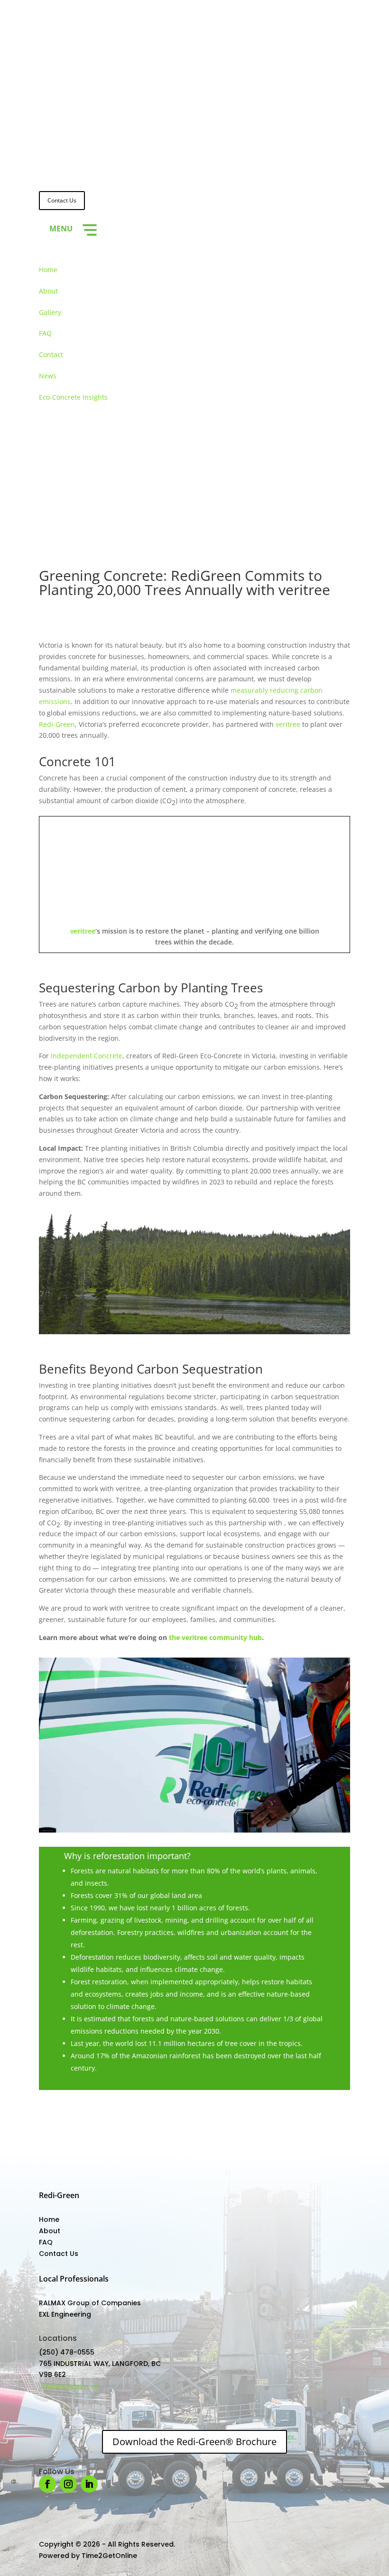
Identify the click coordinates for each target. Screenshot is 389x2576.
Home (48, 270)
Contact (51, 354)
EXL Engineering (65, 2314)
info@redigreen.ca (68, 2386)
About (48, 291)
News (48, 376)
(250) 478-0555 (67, 2352)
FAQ (45, 333)
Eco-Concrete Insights (73, 397)
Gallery (50, 312)
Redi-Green (57, 724)
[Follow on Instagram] (65, 496)
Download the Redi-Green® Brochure (194, 2442)
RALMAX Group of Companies (90, 2303)
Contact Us (62, 200)
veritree (288, 724)
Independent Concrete (87, 1056)
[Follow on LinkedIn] (84, 496)
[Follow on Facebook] (46, 496)
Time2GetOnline (109, 2556)
